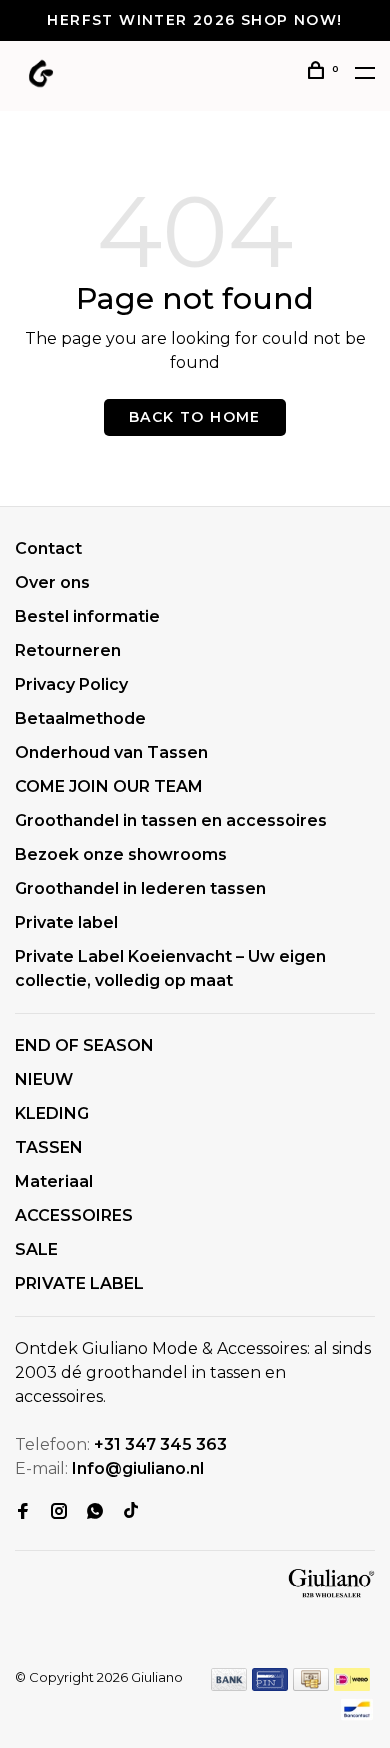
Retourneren (68, 650)
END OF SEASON (84, 1045)
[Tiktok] (131, 1512)
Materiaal (54, 1181)
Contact (48, 548)
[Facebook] (23, 1512)
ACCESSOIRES (74, 1215)
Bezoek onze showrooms (121, 854)
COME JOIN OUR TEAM (109, 786)
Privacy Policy (71, 684)
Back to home (195, 417)
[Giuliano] (331, 1584)
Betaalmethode (80, 718)
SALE (36, 1249)
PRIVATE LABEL (79, 1283)
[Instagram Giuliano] (59, 1512)
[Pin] (270, 1685)
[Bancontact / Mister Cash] (357, 1715)
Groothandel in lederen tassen (140, 888)
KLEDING (52, 1113)
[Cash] (311, 1685)
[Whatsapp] (95, 1512)
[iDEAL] (352, 1685)
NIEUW (44, 1079)
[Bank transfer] (229, 1685)
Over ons (52, 582)
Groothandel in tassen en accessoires (171, 820)
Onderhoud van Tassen (111, 752)
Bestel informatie (87, 616)
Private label (66, 922)
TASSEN (49, 1147)
